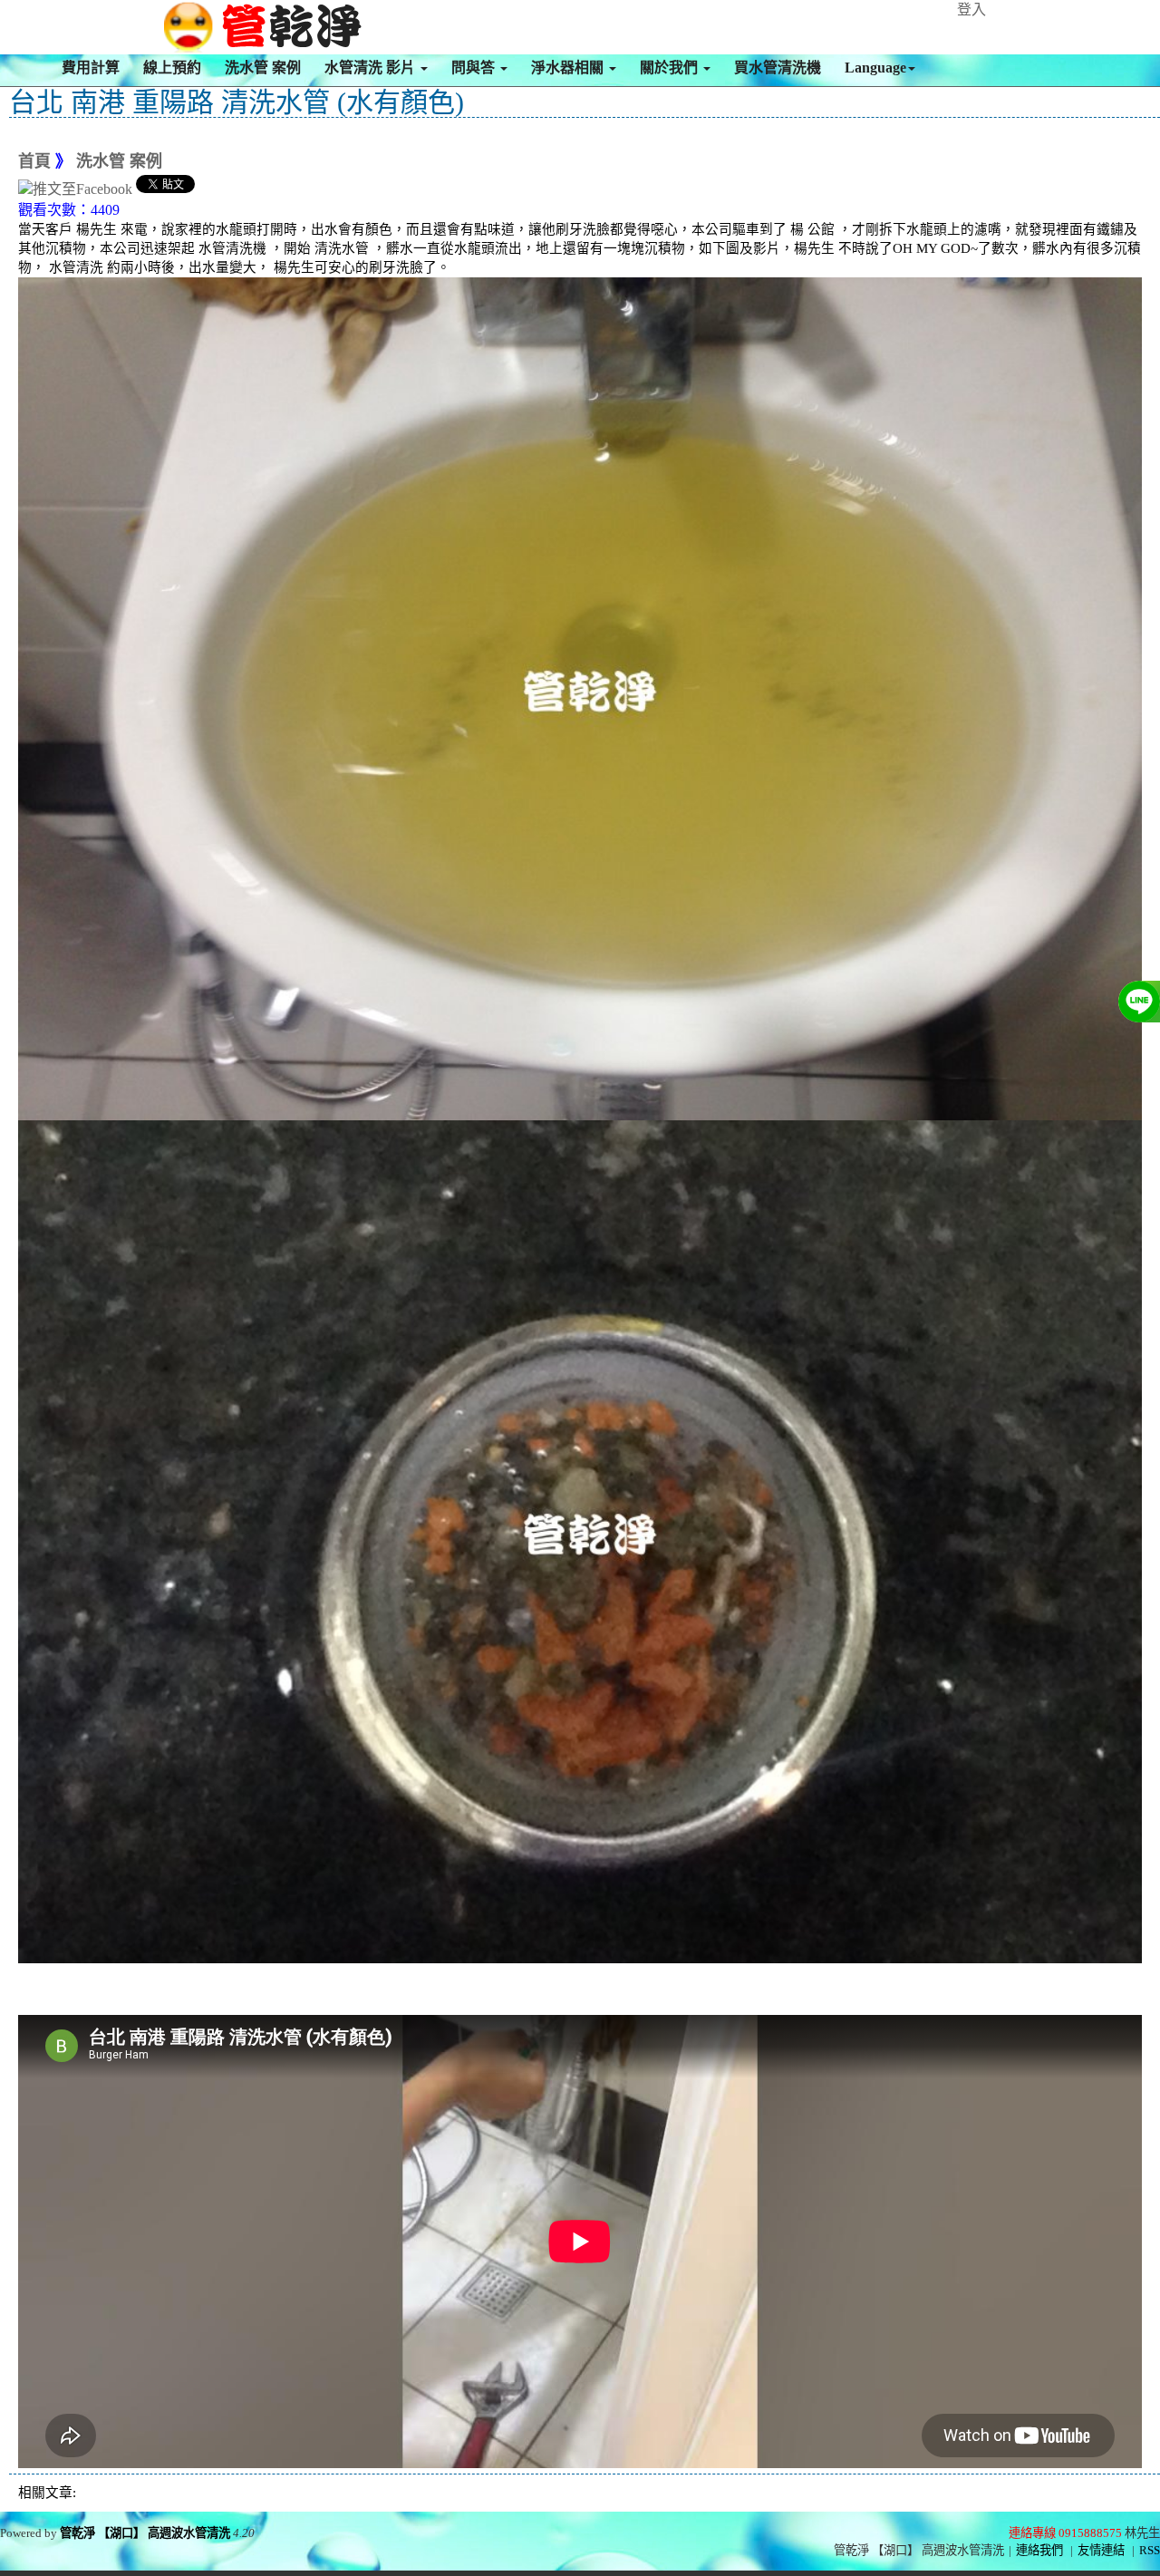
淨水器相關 (569, 68)
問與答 (475, 68)
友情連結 (1101, 2550)
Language (875, 68)
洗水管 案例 (263, 68)
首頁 (34, 161)
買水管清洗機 (778, 68)
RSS (1150, 2550)
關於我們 (671, 68)
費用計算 (91, 68)
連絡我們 (1039, 2550)
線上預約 (172, 68)
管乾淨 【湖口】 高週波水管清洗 (145, 2533)
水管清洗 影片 (372, 68)
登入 (971, 10)
